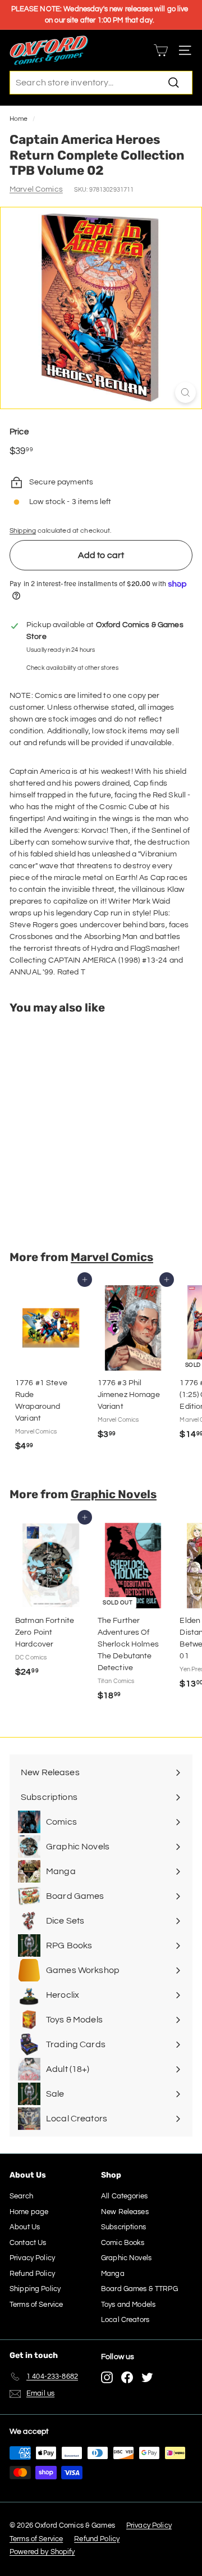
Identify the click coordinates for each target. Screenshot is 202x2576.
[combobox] (101, 83)
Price (19, 432)
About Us (25, 2227)
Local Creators (125, 2320)
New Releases (125, 2212)
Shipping (23, 530)
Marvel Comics (36, 189)
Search (21, 2196)
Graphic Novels (114, 1494)
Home (19, 119)
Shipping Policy (35, 2289)
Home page (29, 2212)
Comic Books (123, 2243)
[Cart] (161, 50)
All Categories (124, 2196)
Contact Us (28, 2243)
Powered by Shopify (42, 2552)
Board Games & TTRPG (139, 2289)
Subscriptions (123, 2227)
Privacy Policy (32, 2258)
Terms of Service (36, 2305)
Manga (113, 2274)
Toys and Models (128, 2305)
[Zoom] (185, 393)
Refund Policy (32, 2274)
